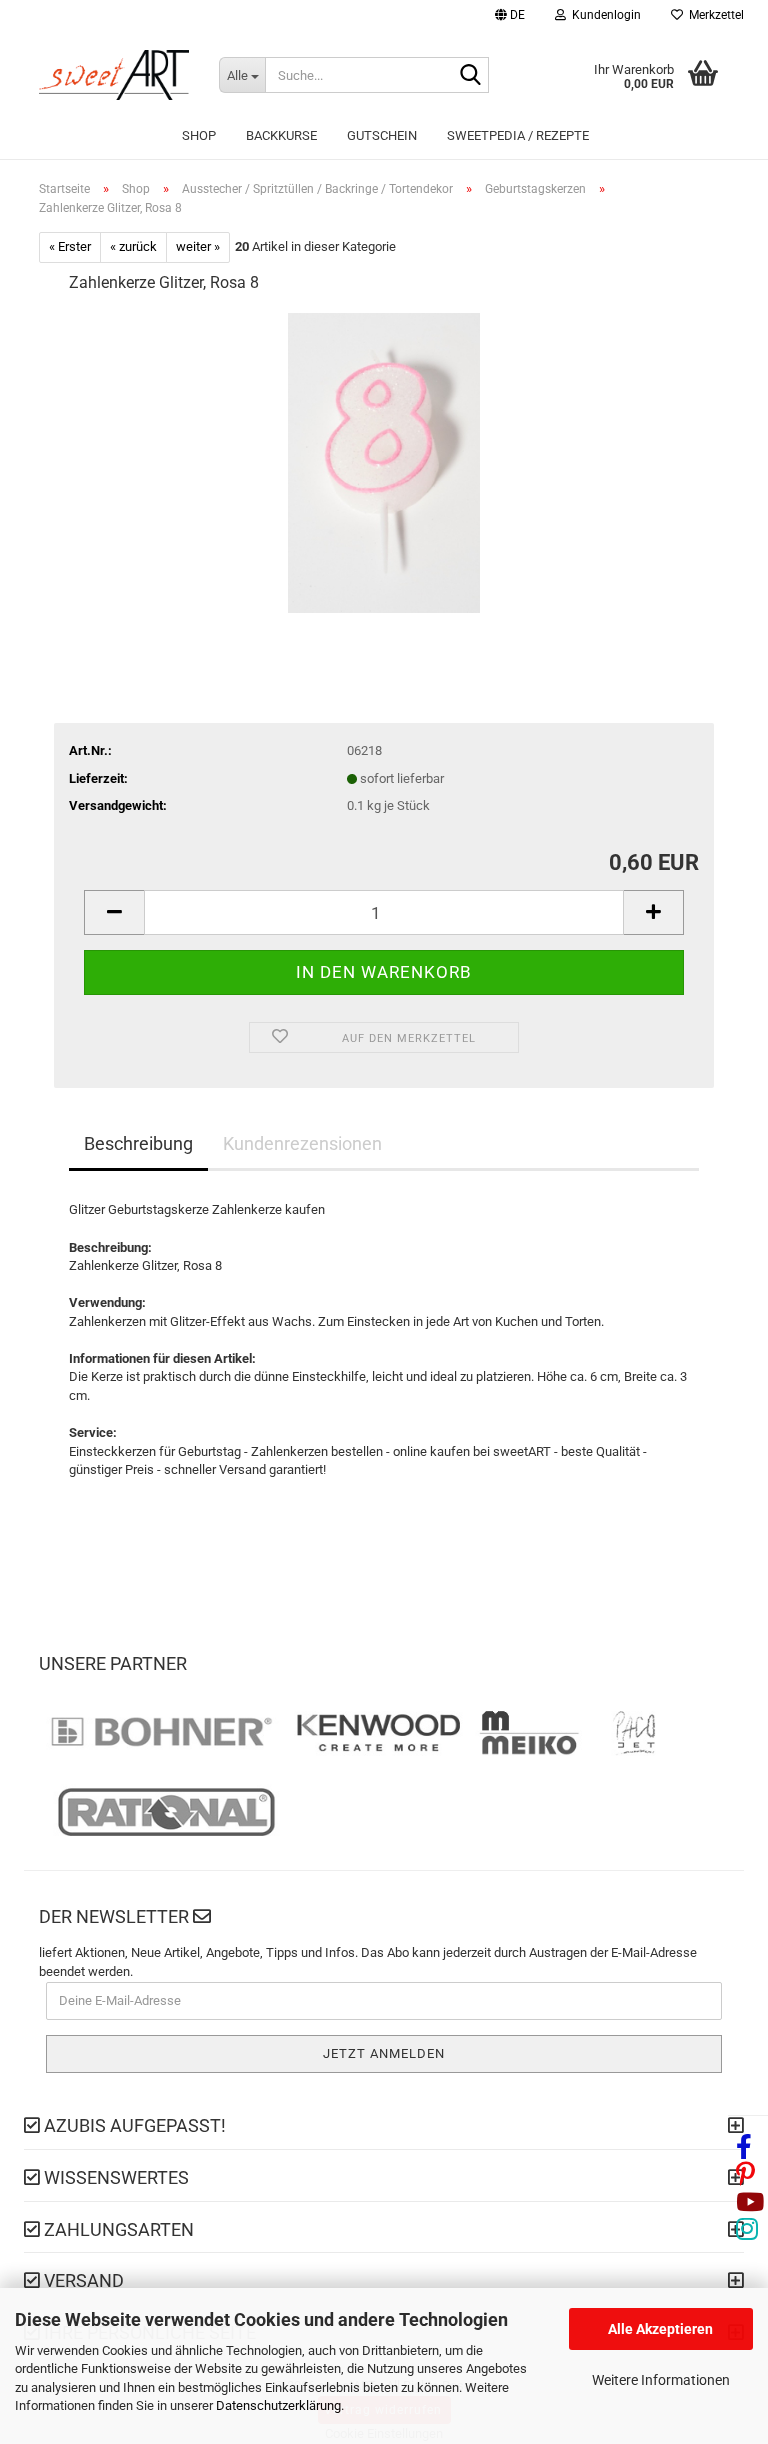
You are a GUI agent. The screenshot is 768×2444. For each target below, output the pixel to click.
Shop (199, 135)
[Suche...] (470, 76)
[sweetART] (114, 75)
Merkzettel (713, 15)
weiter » (198, 246)
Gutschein (382, 135)
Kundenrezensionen (302, 1143)
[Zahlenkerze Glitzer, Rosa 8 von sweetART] (384, 461)
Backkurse (281, 135)
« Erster (70, 246)
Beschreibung (138, 1143)
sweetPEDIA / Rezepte (518, 135)
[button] (510, 17)
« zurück (133, 246)
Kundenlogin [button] (603, 15)
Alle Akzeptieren (660, 2329)
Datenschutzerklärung (278, 2405)
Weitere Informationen (661, 2380)
